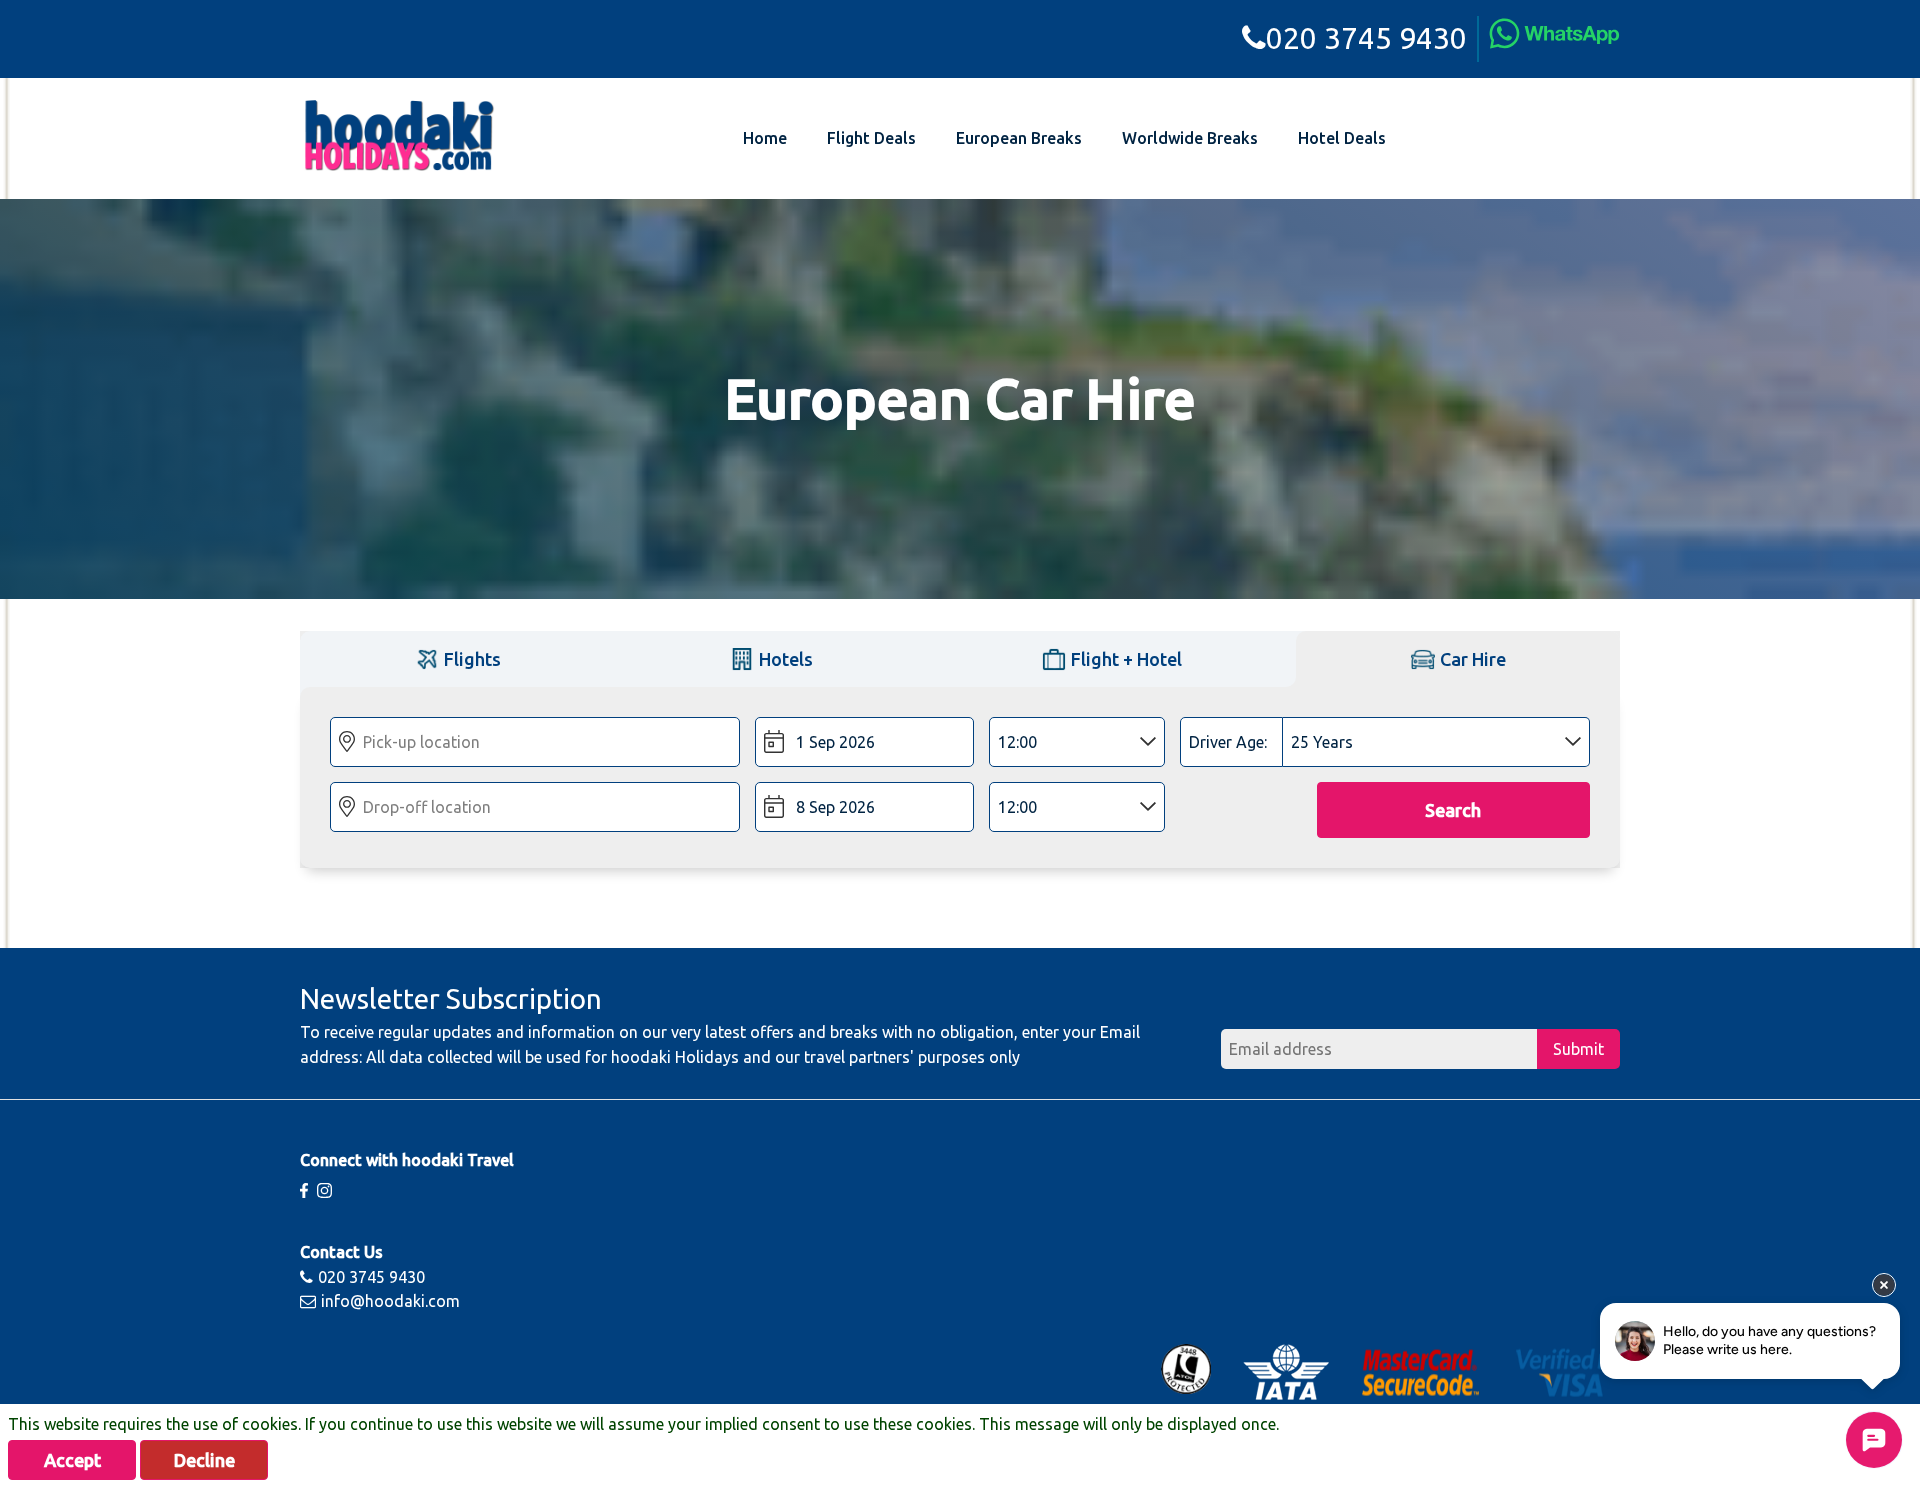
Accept (72, 1460)
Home (765, 138)
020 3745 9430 (1366, 38)
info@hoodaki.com (390, 1301)
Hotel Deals (1342, 138)
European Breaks (1019, 138)
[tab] (457, 658)
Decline (204, 1460)
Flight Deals (871, 138)
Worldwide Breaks (1190, 138)
